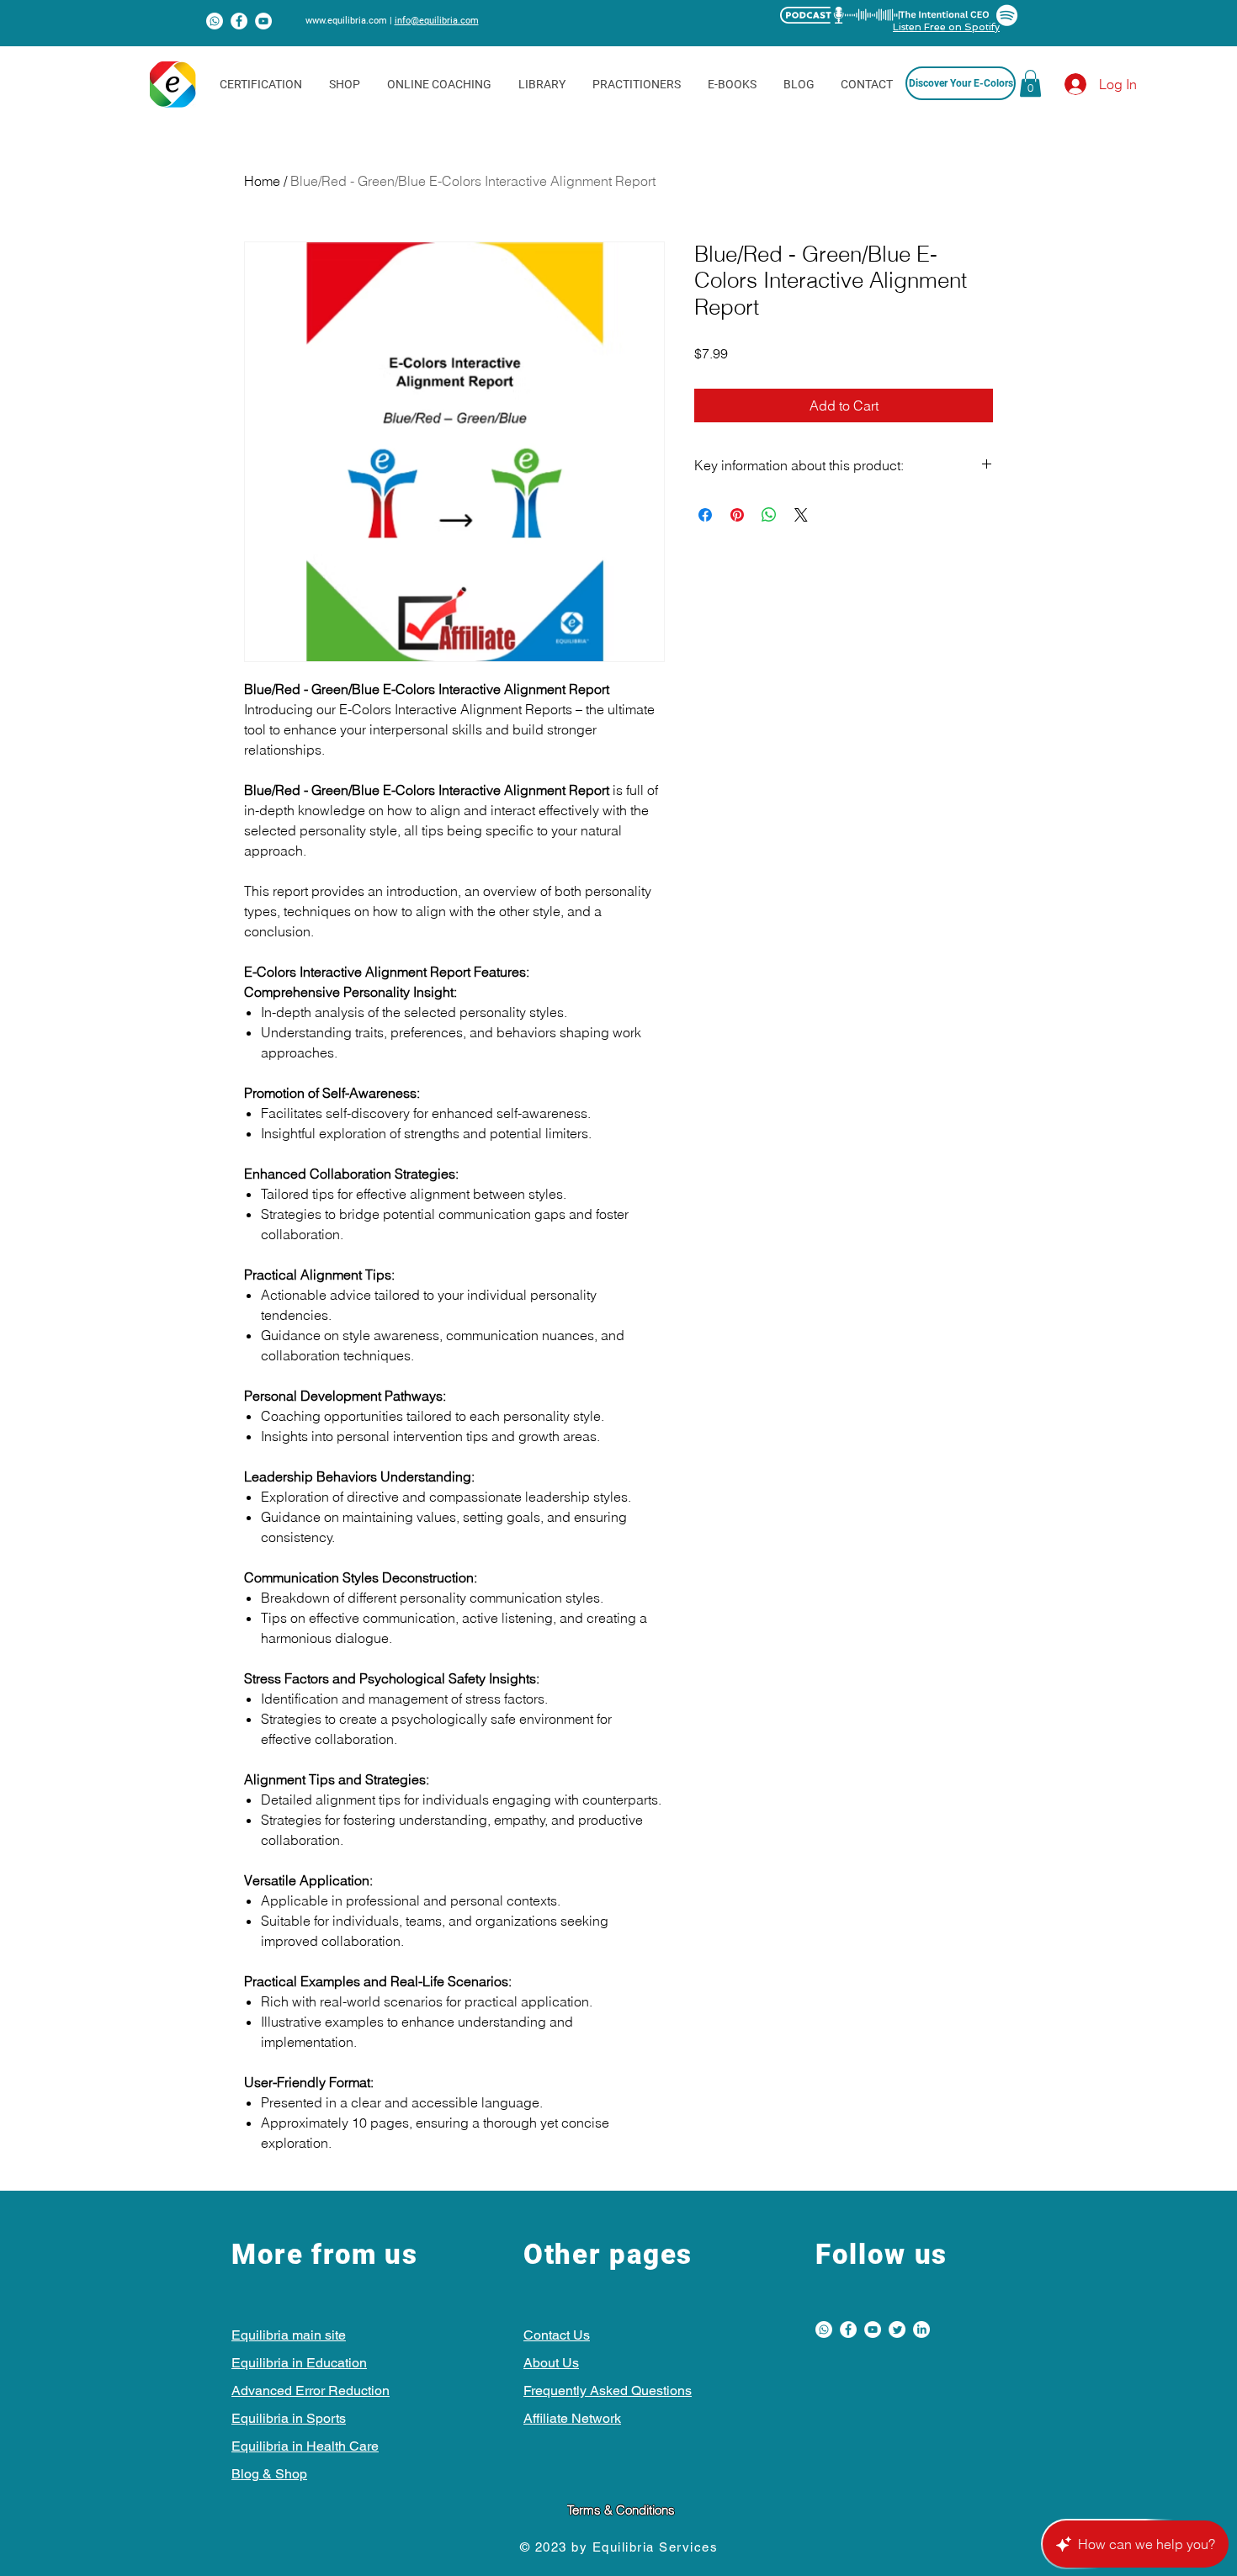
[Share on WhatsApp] (769, 515)
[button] (1030, 83)
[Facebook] (239, 21)
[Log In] (1061, 84)
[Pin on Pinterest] (737, 515)
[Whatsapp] (215, 21)
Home (262, 181)
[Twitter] (897, 2330)
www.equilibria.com (346, 21)
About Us (551, 2363)
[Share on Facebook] (705, 515)
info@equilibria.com (437, 21)
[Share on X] (801, 515)
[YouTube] (263, 21)
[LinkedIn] (921, 2330)
